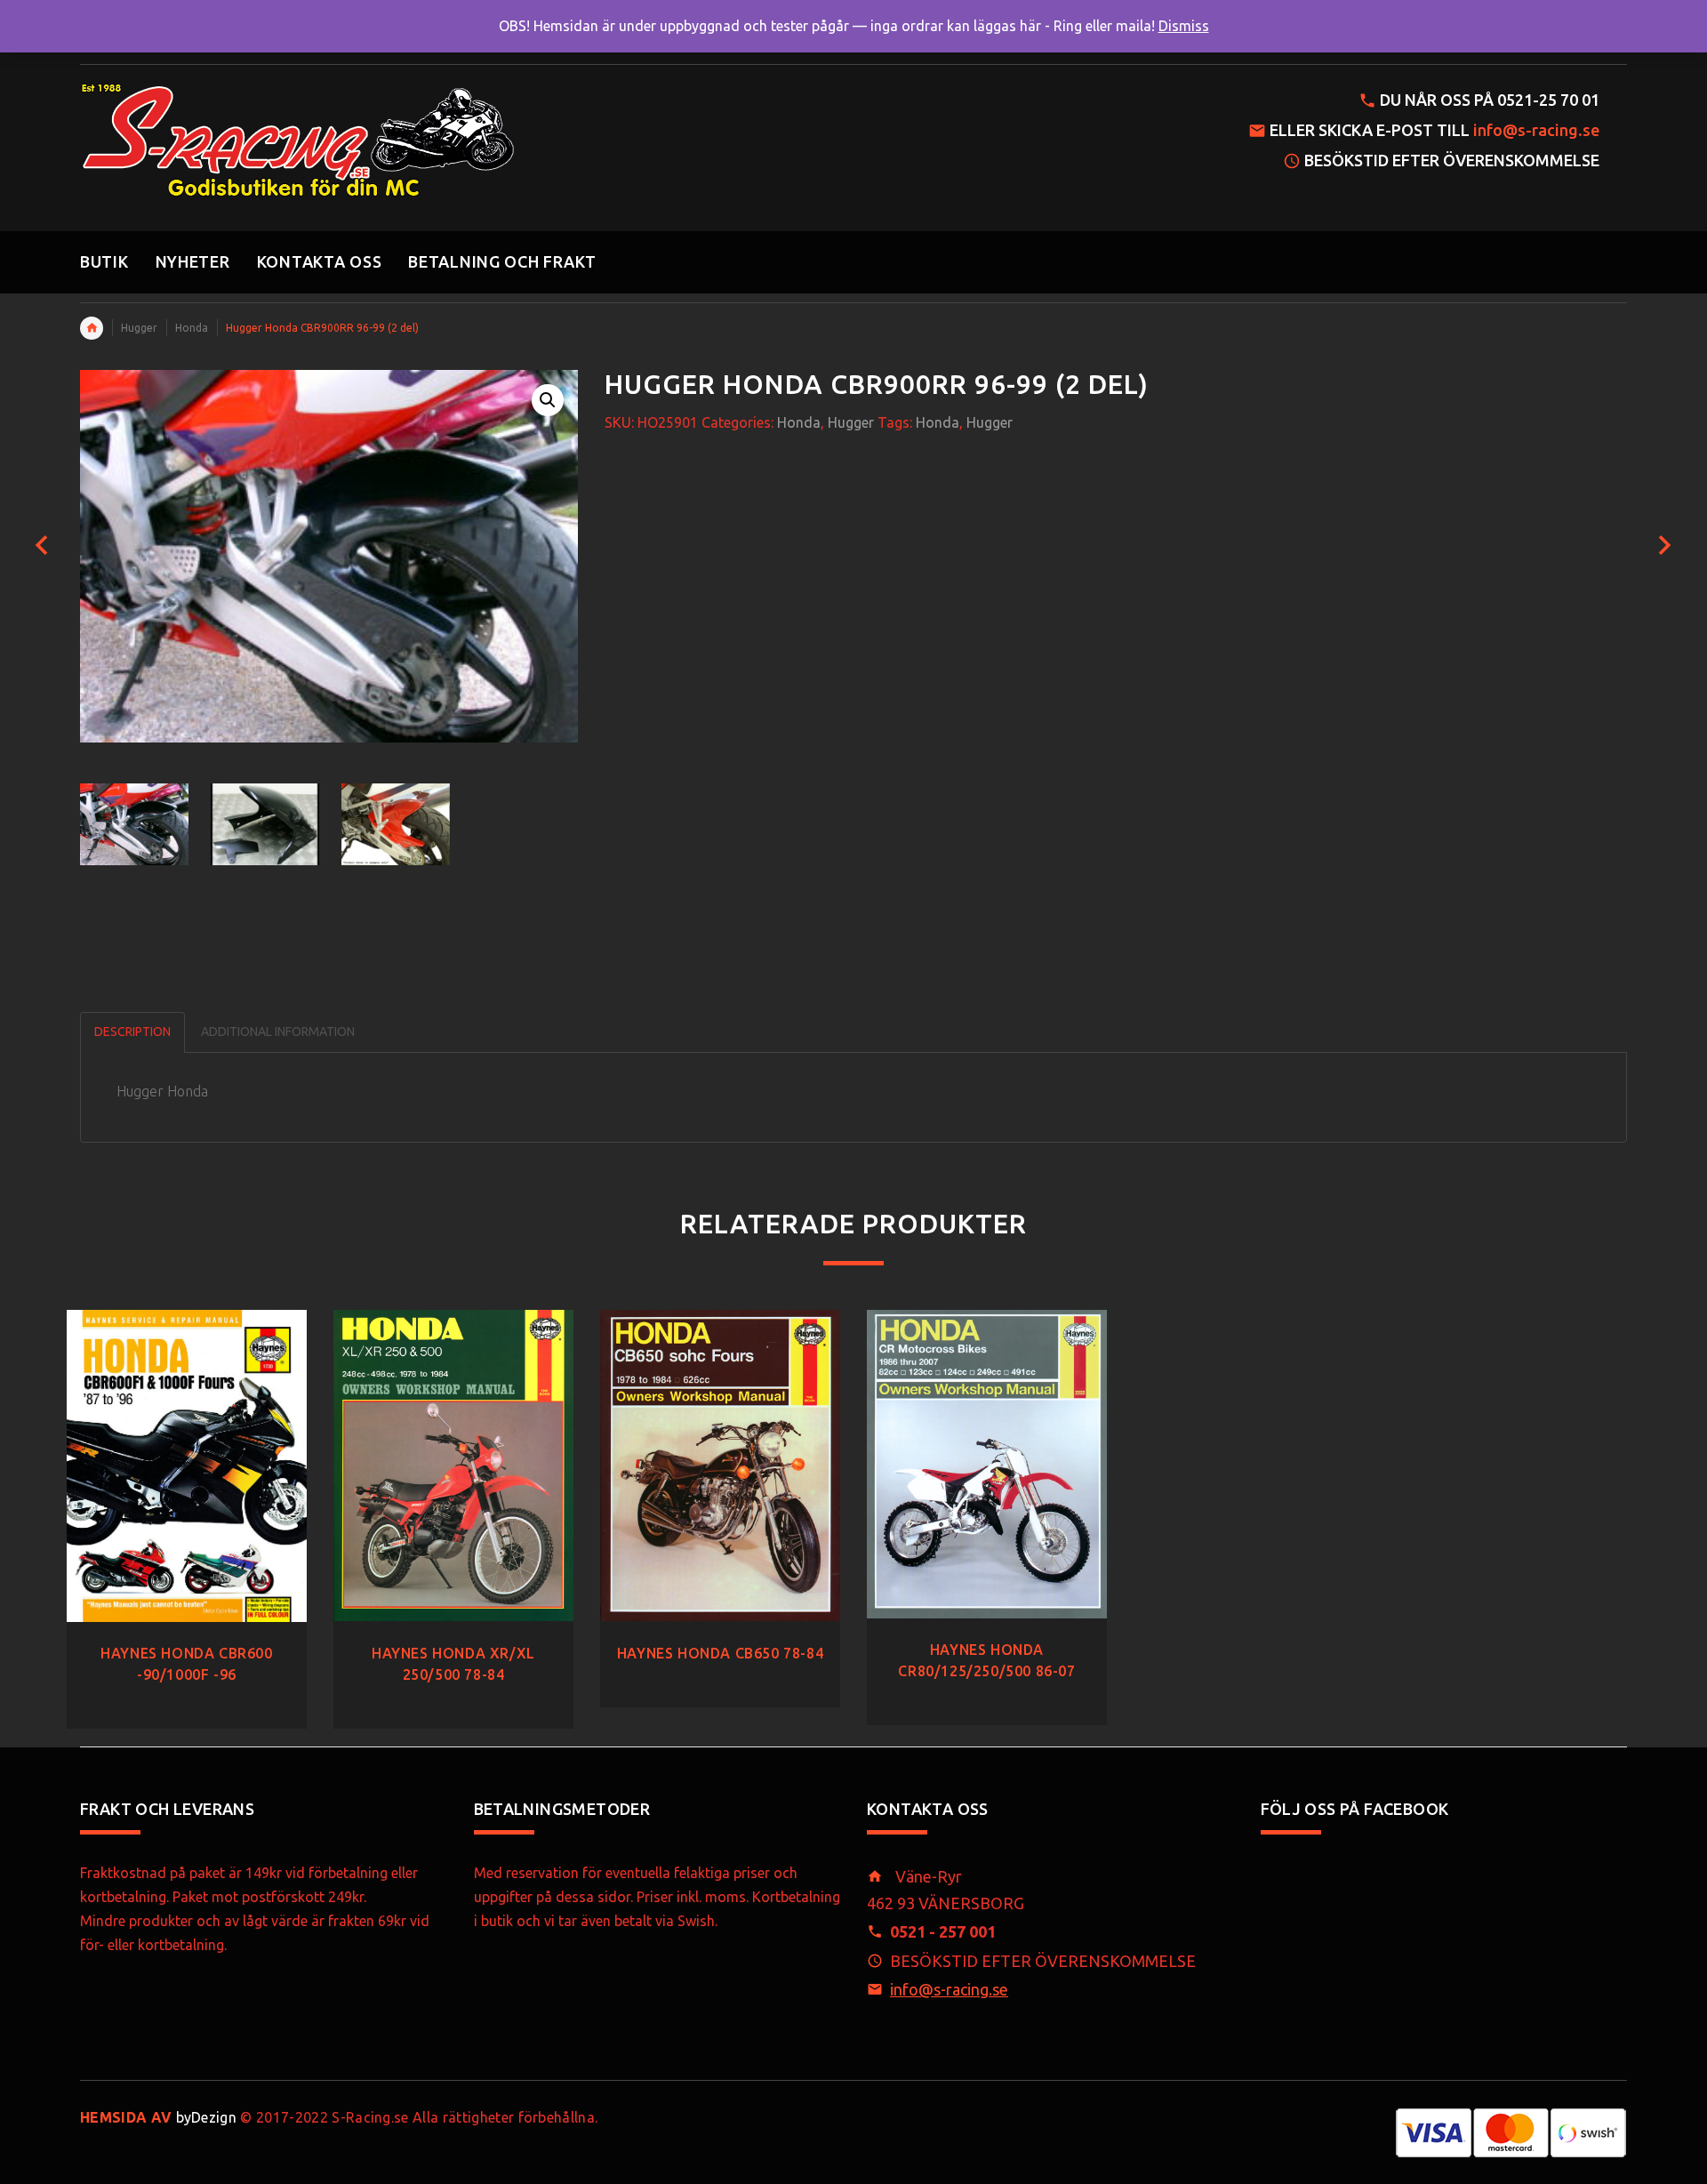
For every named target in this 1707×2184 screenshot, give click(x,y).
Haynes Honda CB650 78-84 (720, 1653)
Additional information (278, 1032)
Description (132, 1032)
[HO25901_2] (396, 824)
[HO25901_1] (265, 824)
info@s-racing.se (1536, 130)
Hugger (139, 328)
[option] (134, 824)
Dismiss (1184, 26)
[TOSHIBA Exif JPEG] (134, 824)
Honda (192, 328)
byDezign (158, 2117)
